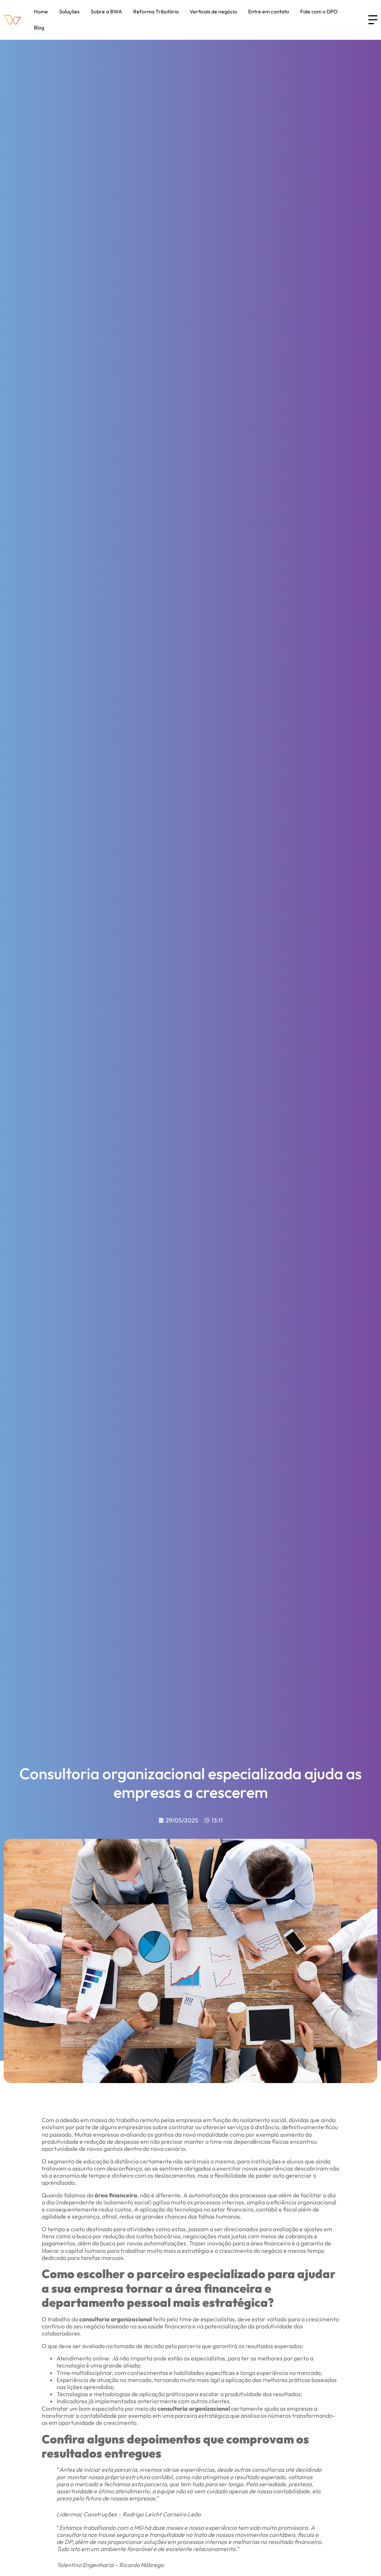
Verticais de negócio (213, 12)
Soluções (69, 12)
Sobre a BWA (106, 12)
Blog (39, 28)
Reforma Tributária (156, 12)
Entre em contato (269, 12)
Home (41, 12)
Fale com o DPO (319, 12)
